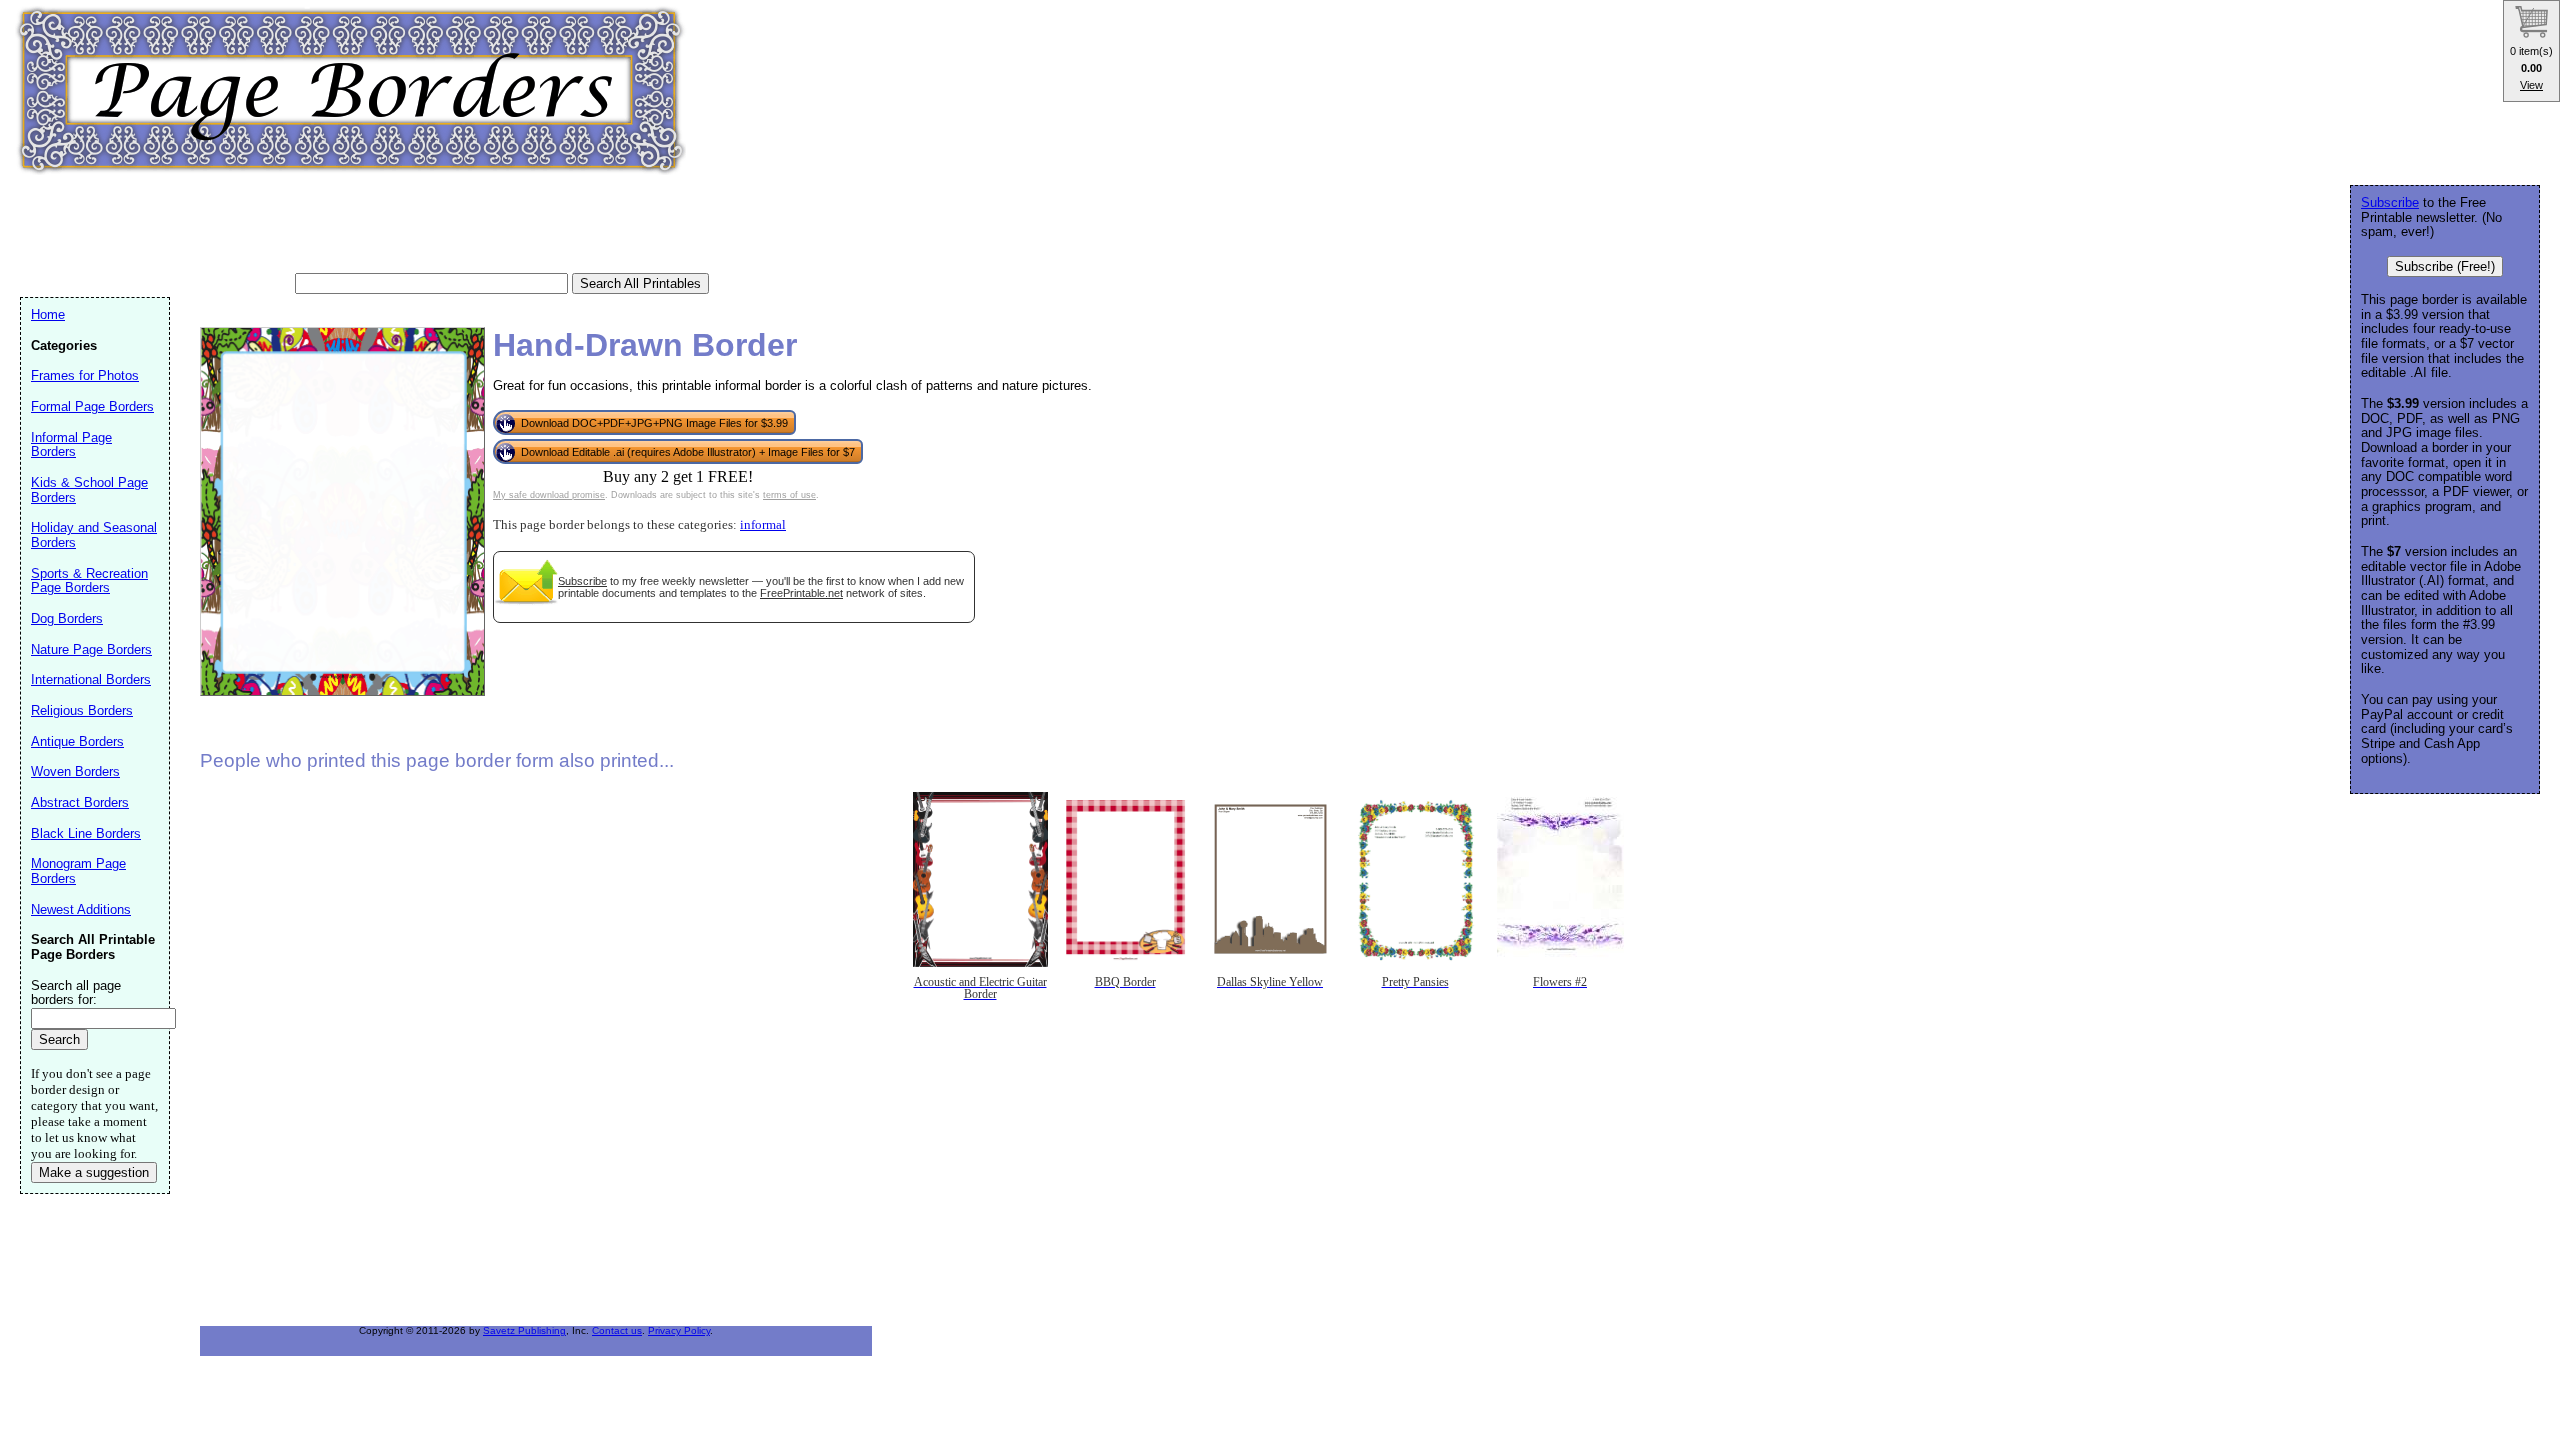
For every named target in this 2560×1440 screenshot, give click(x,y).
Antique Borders (77, 741)
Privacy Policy (679, 1330)
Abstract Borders (80, 802)
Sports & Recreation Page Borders (89, 581)
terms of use (789, 495)
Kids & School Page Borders (89, 490)
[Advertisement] (384, 225)
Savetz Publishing (524, 1330)
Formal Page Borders (92, 406)
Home (48, 314)
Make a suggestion (94, 1172)
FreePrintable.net (801, 593)
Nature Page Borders (91, 649)
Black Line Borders (86, 833)
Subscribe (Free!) (2445, 266)
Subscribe (582, 581)
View (2531, 85)
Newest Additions (81, 909)
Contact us (617, 1330)
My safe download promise (549, 495)
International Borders (91, 679)
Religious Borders (82, 710)
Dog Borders (67, 618)
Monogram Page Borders (78, 871)
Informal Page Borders (71, 445)
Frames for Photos (85, 375)
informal (763, 525)
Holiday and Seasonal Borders (94, 535)
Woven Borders (75, 771)
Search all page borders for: (76, 993)
